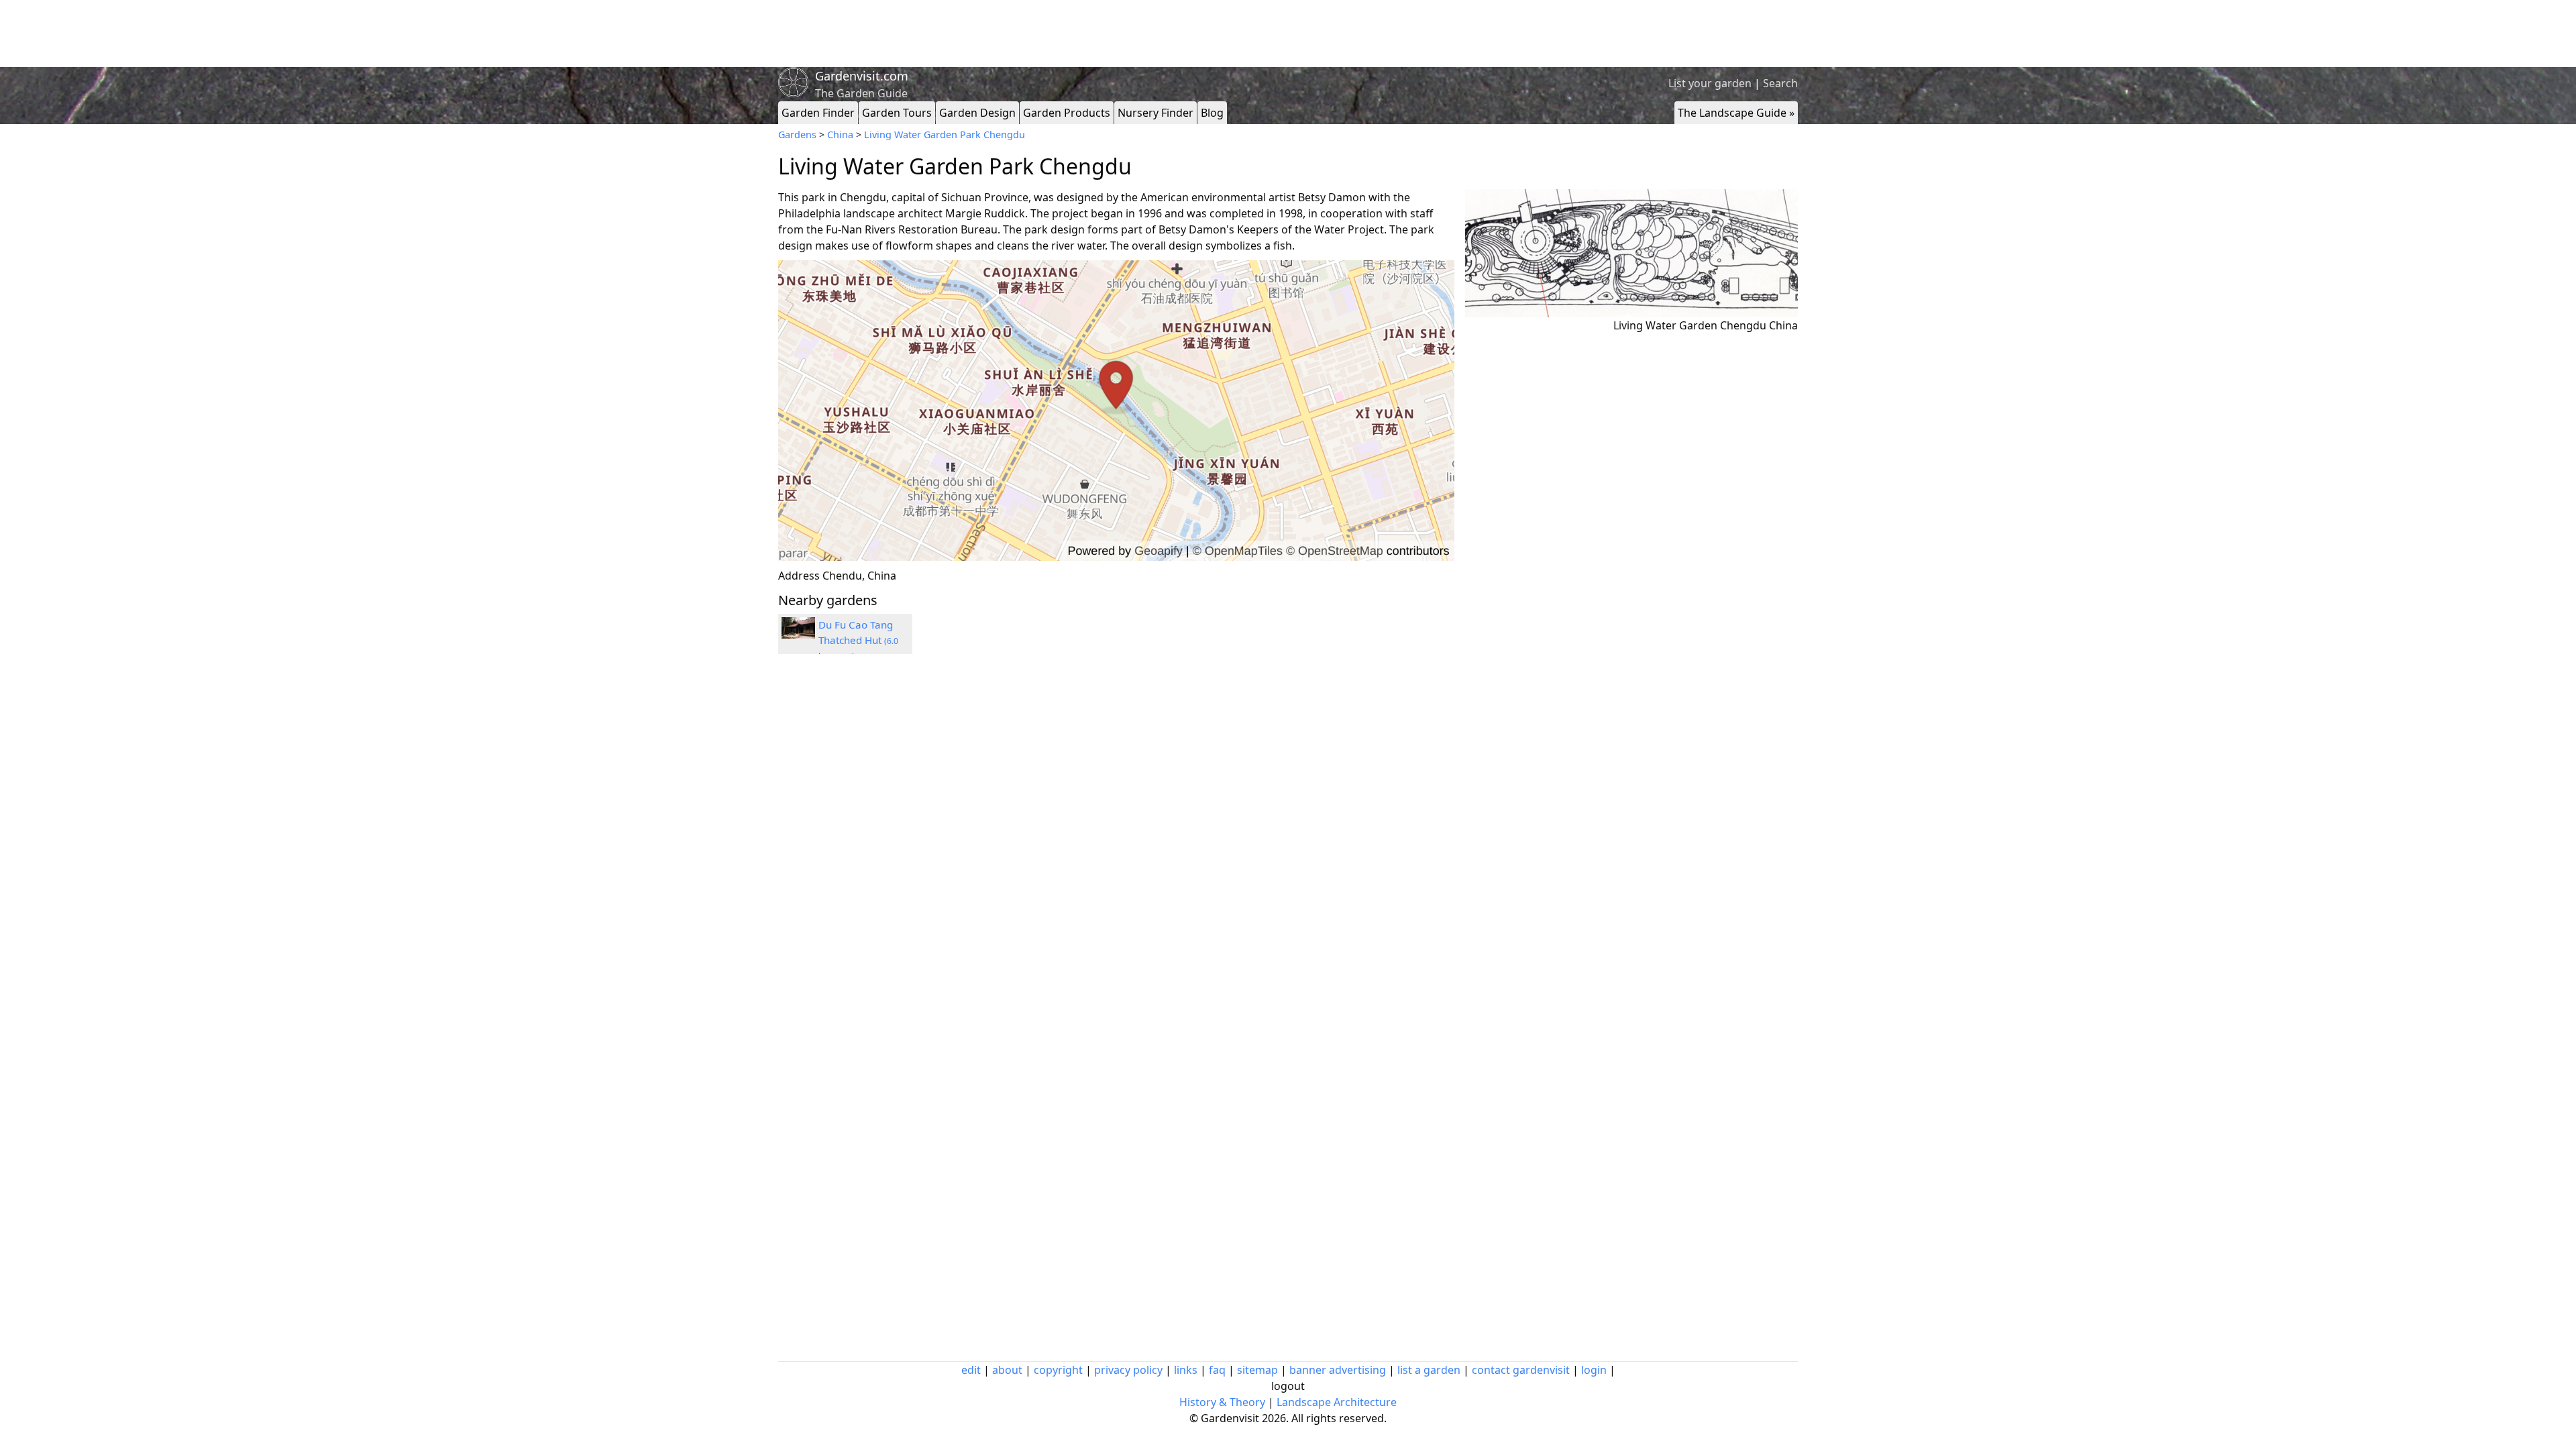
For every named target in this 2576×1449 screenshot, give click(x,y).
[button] (1116, 411)
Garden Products (1067, 113)
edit (971, 1370)
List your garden (1710, 83)
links (1186, 1370)
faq (1217, 1370)
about (1007, 1370)
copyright (1058, 1370)
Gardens (797, 135)
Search (1780, 83)
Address (799, 576)
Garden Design (977, 113)
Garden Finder (818, 113)
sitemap (1257, 1370)
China (840, 135)
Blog (1212, 113)
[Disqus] (1116, 845)
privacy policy (1128, 1370)
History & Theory (1222, 1402)
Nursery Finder (1156, 113)
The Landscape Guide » (1736, 113)
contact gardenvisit (1521, 1370)
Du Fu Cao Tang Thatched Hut (858, 640)
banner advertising (1338, 1370)
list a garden (1429, 1370)
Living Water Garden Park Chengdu (945, 135)
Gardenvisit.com (862, 76)
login (1594, 1370)
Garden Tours (897, 113)
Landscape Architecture (1337, 1402)
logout (1288, 1386)
